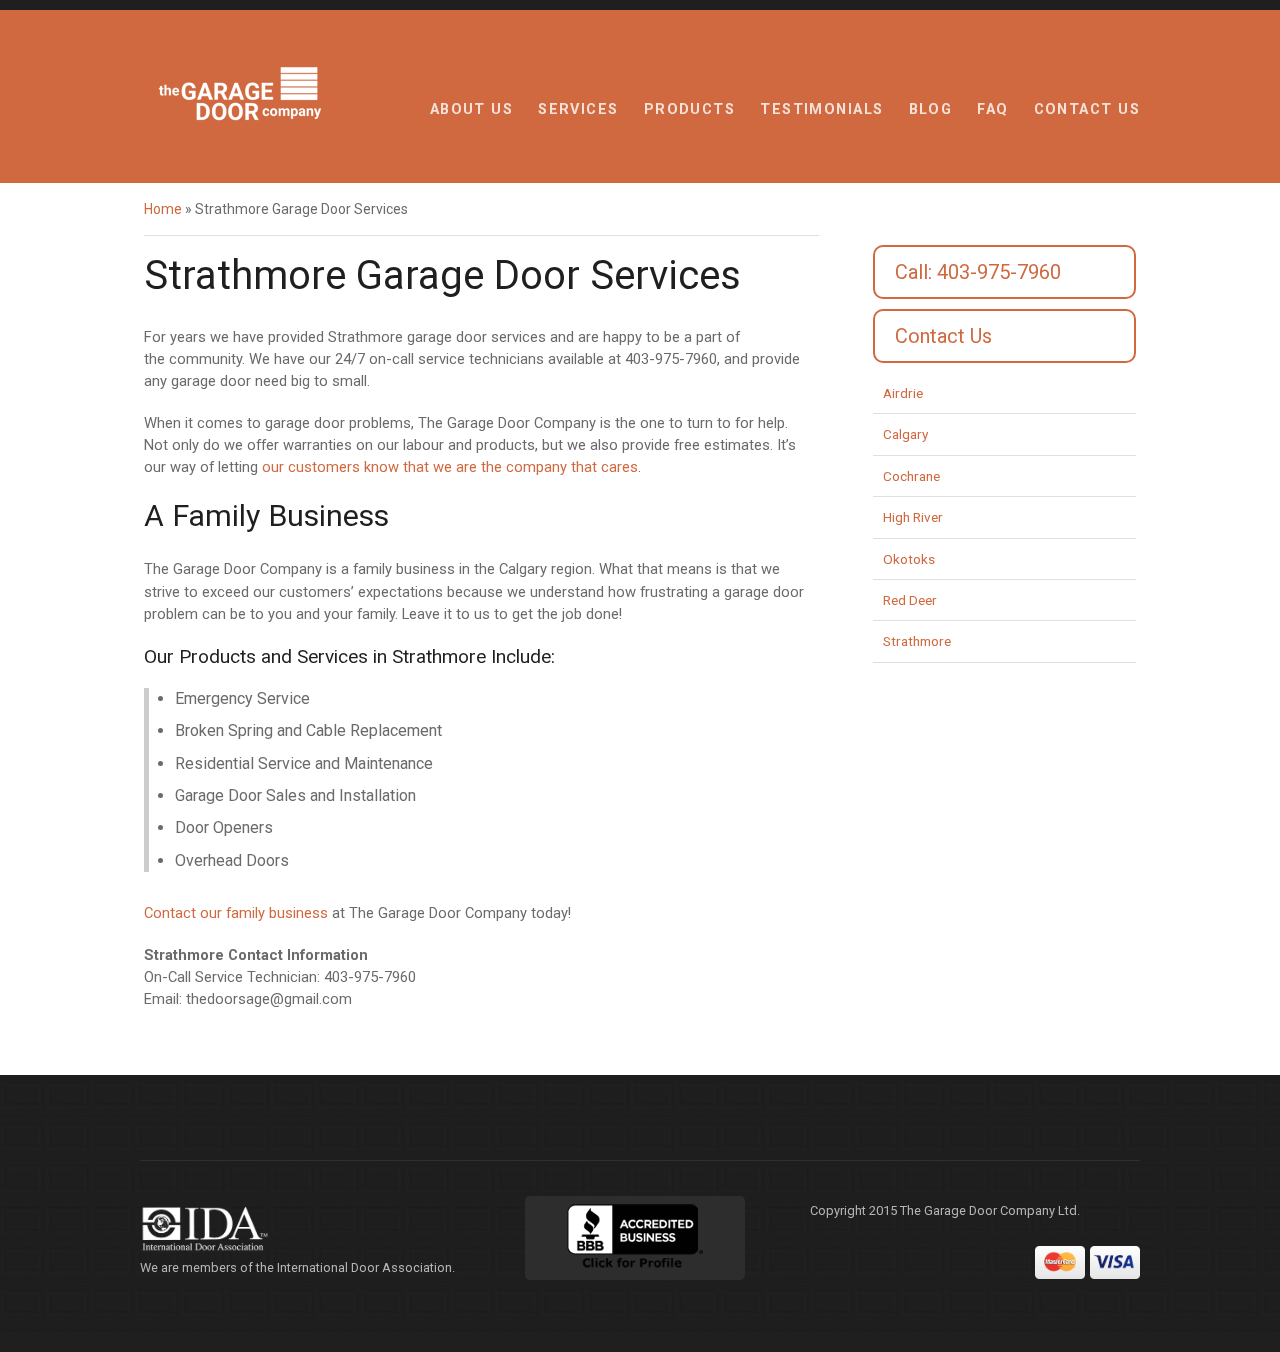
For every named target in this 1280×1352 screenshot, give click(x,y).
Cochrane (911, 476)
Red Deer (910, 600)
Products (690, 109)
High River (913, 517)
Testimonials (821, 109)
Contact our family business (236, 913)
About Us (472, 109)
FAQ (992, 109)
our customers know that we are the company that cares (450, 467)
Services (578, 109)
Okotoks (909, 559)
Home (163, 209)
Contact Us (1087, 109)
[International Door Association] (305, 1229)
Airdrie (903, 393)
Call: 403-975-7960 (978, 272)
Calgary (905, 434)
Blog (931, 109)
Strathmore (917, 641)
